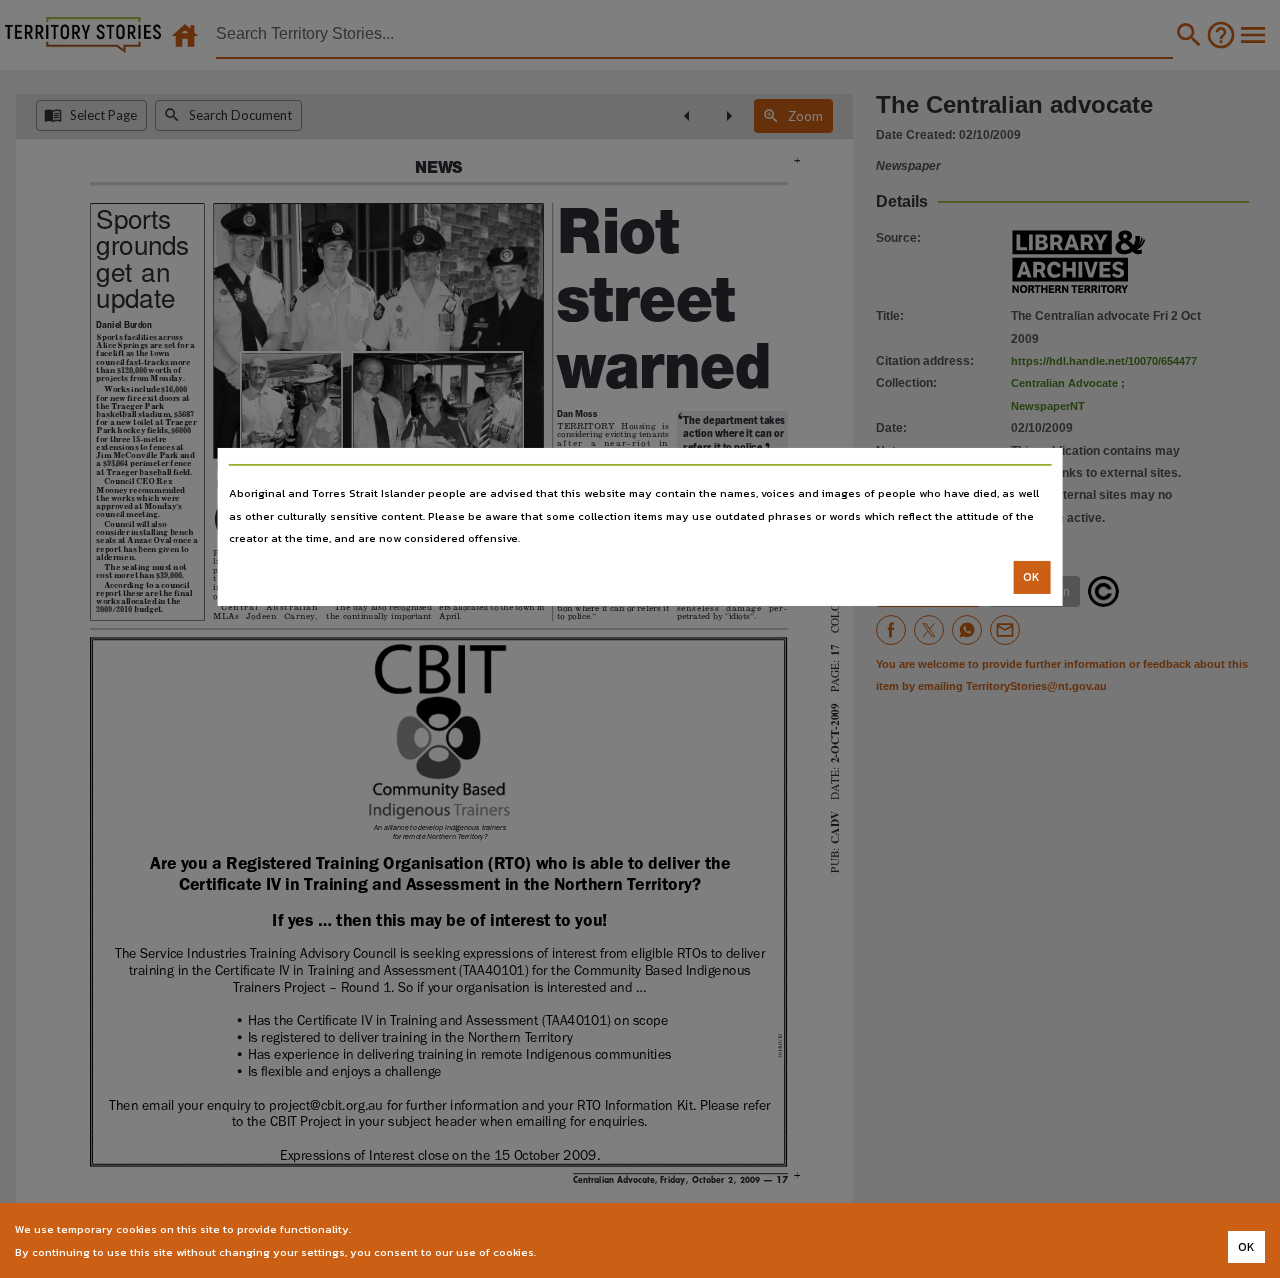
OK (1031, 577)
